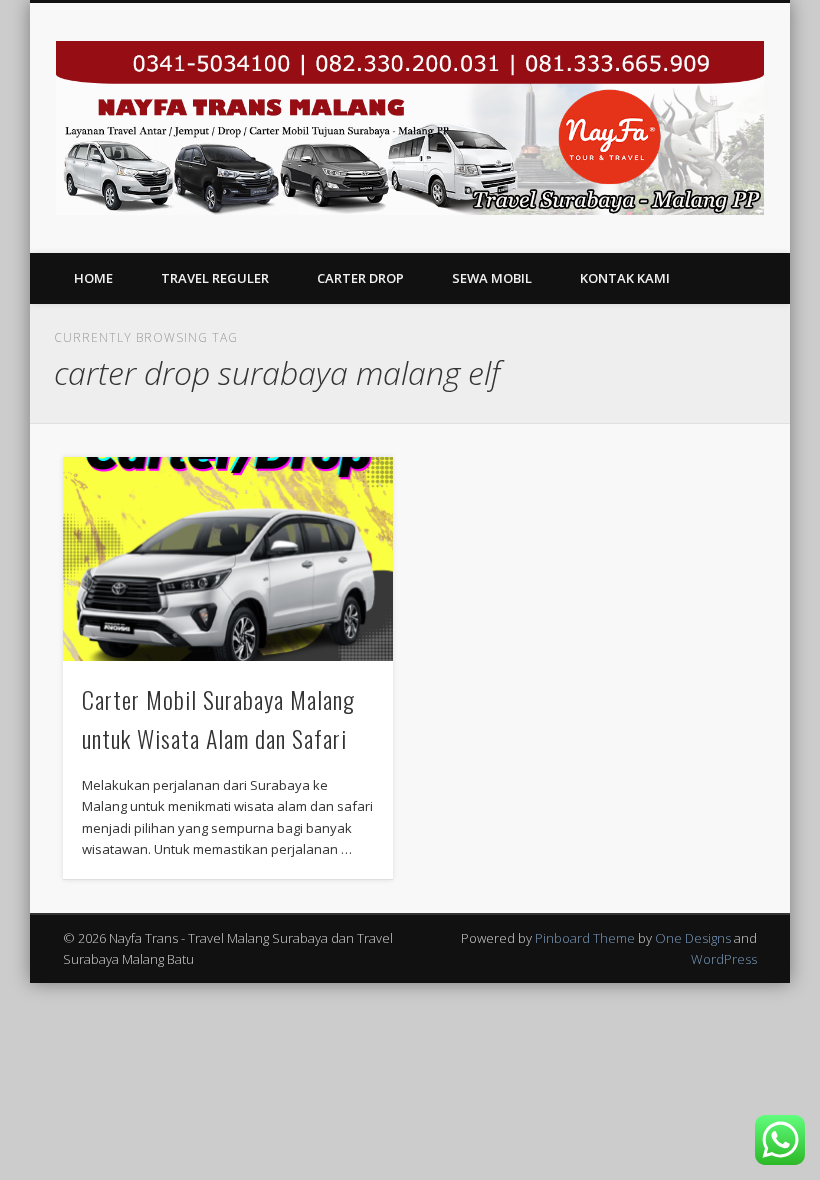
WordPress (724, 959)
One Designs (693, 938)
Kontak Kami (625, 278)
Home (93, 278)
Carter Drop (360, 278)
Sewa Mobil (492, 278)
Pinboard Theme (585, 938)
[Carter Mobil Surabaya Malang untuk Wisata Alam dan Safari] (228, 559)
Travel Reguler (215, 278)
